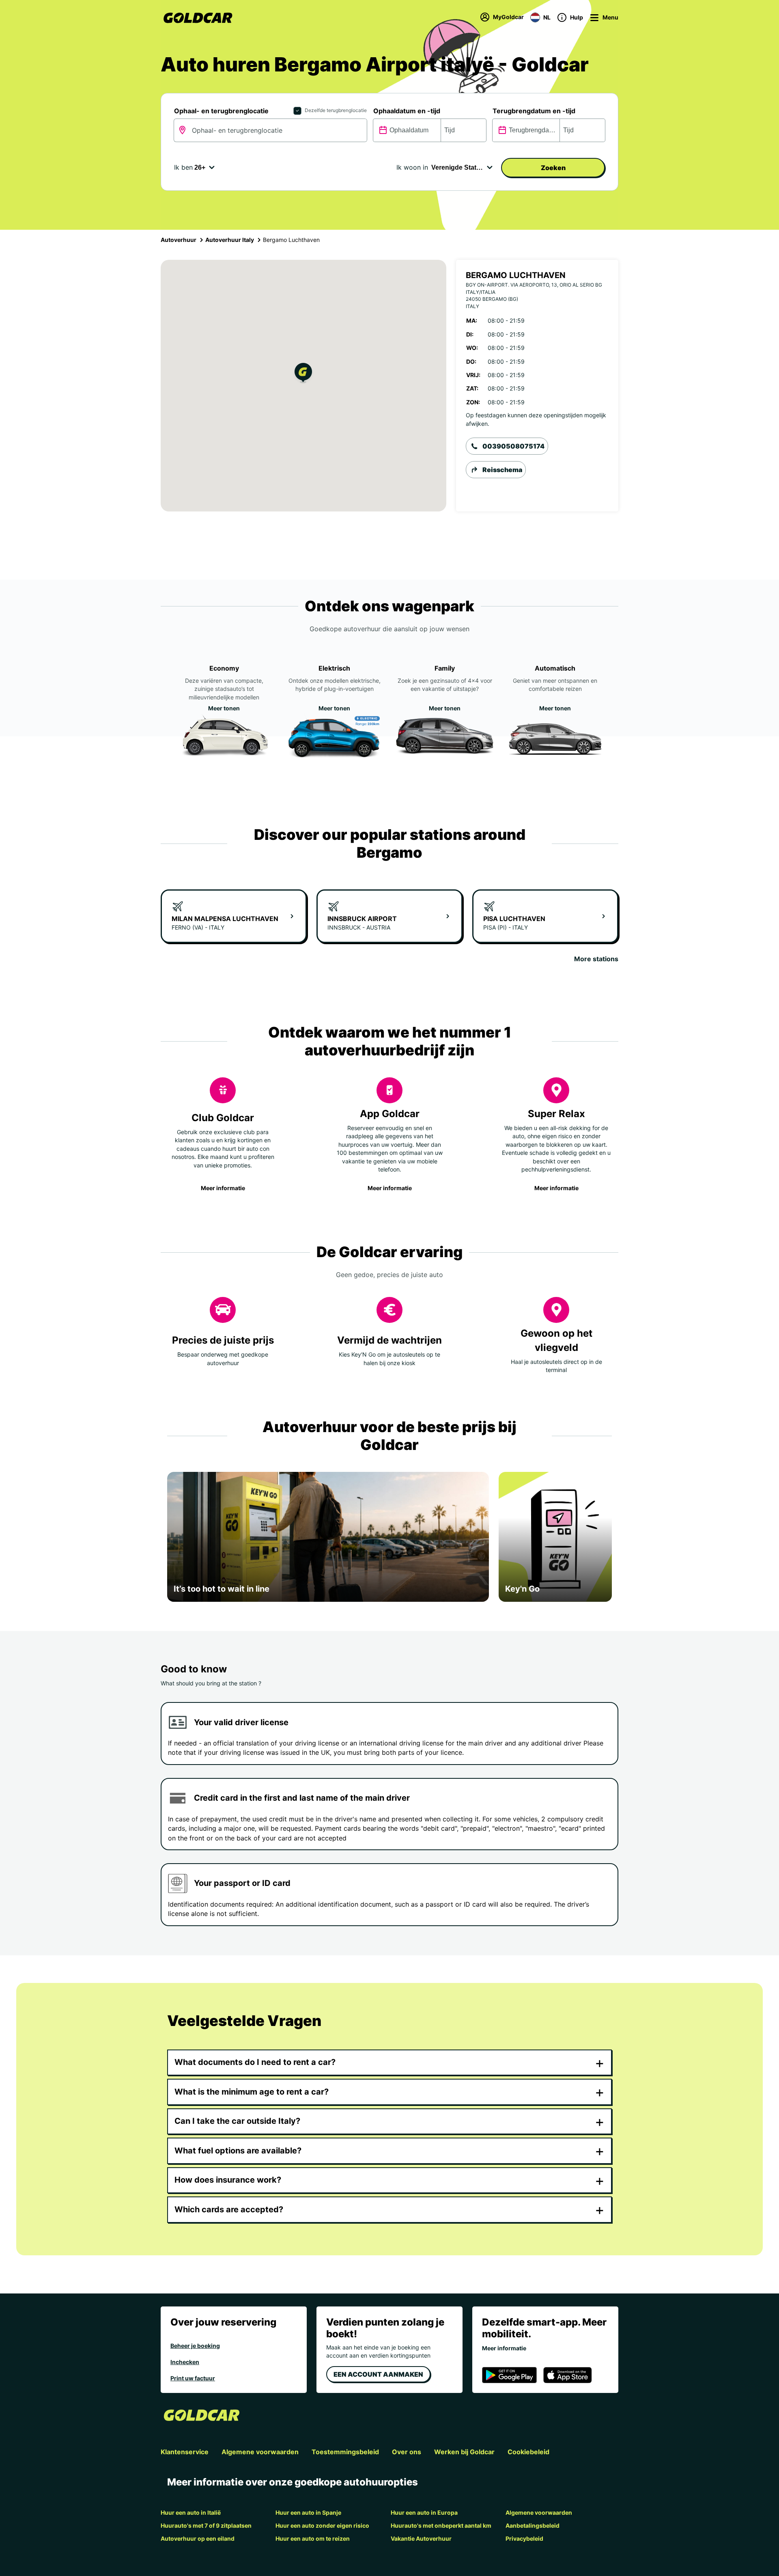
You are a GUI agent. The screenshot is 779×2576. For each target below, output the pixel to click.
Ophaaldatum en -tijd (407, 111)
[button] (303, 374)
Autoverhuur (179, 240)
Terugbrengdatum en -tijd (534, 111)
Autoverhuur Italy (230, 240)
